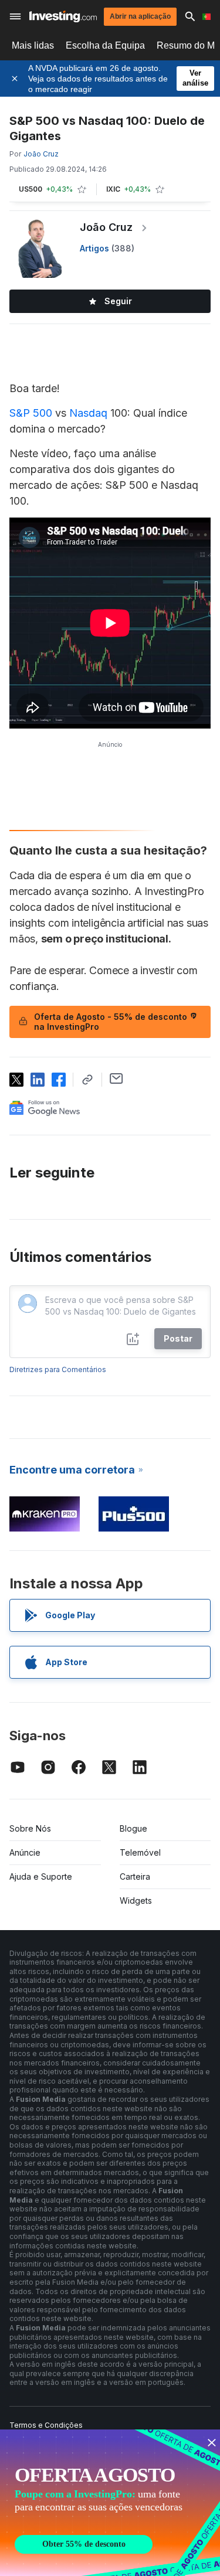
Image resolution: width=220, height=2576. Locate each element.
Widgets (136, 1900)
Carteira (135, 1876)
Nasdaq (88, 413)
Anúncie (25, 1852)
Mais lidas (33, 45)
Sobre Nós (30, 1828)
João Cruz (106, 227)
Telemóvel (140, 1852)
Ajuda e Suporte (41, 1876)
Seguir (118, 301)
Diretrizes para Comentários (58, 1369)
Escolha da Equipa (105, 45)
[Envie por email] (116, 1078)
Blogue (133, 1828)
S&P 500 (31, 413)
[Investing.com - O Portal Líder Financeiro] (63, 16)
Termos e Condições (46, 2425)
